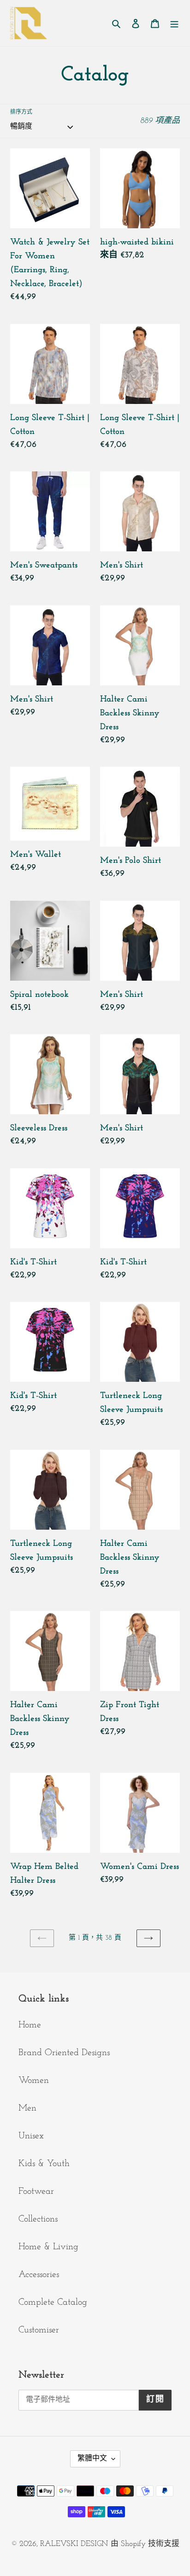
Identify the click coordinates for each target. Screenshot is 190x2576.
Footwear (36, 2191)
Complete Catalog (53, 2302)
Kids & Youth (44, 2164)
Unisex (31, 2136)
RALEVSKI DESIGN (74, 2544)
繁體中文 (92, 2459)
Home (30, 2025)
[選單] (174, 23)
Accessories (39, 2275)
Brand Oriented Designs (64, 2053)
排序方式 (21, 112)
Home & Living (48, 2247)
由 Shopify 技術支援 (145, 2544)
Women (34, 2081)
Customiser (39, 2330)
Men (27, 2108)
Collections (38, 2219)
